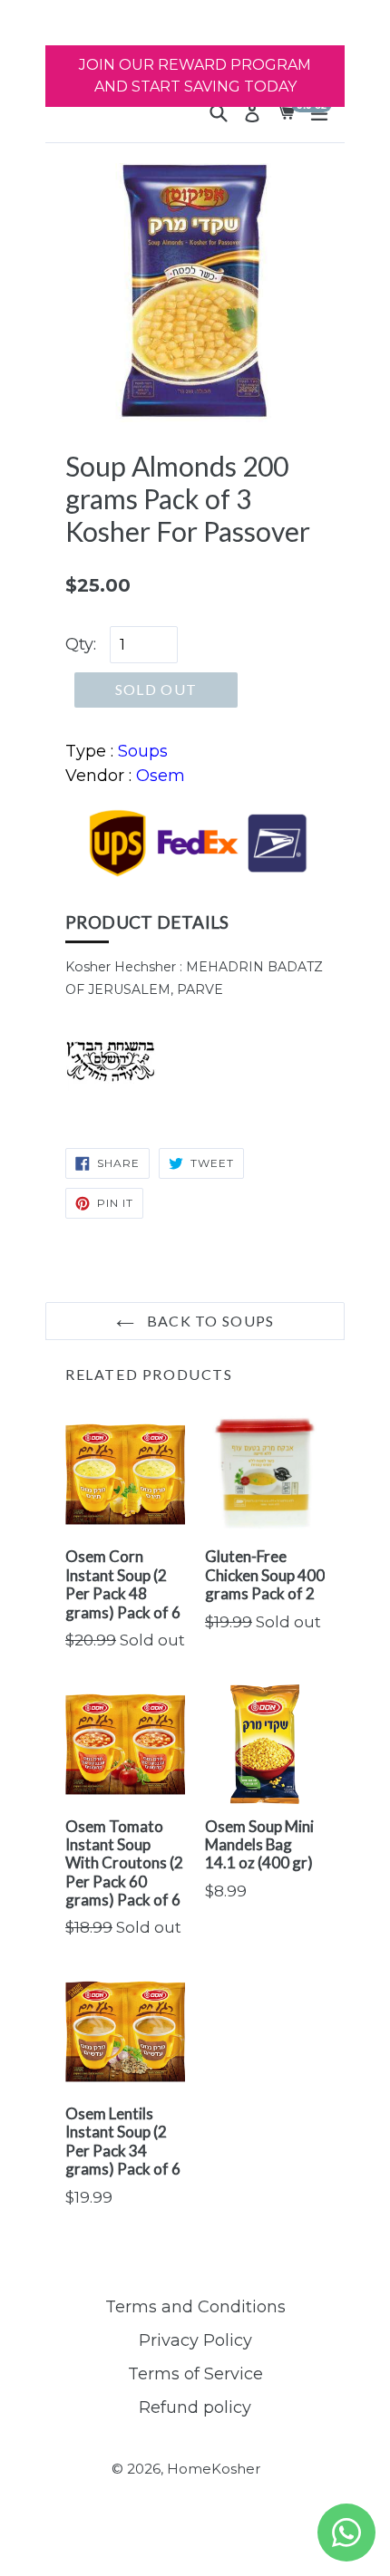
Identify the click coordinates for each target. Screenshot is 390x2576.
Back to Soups (209, 1321)
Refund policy (195, 2407)
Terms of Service (195, 2374)
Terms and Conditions (195, 2307)
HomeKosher (214, 2469)
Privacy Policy (195, 2340)
